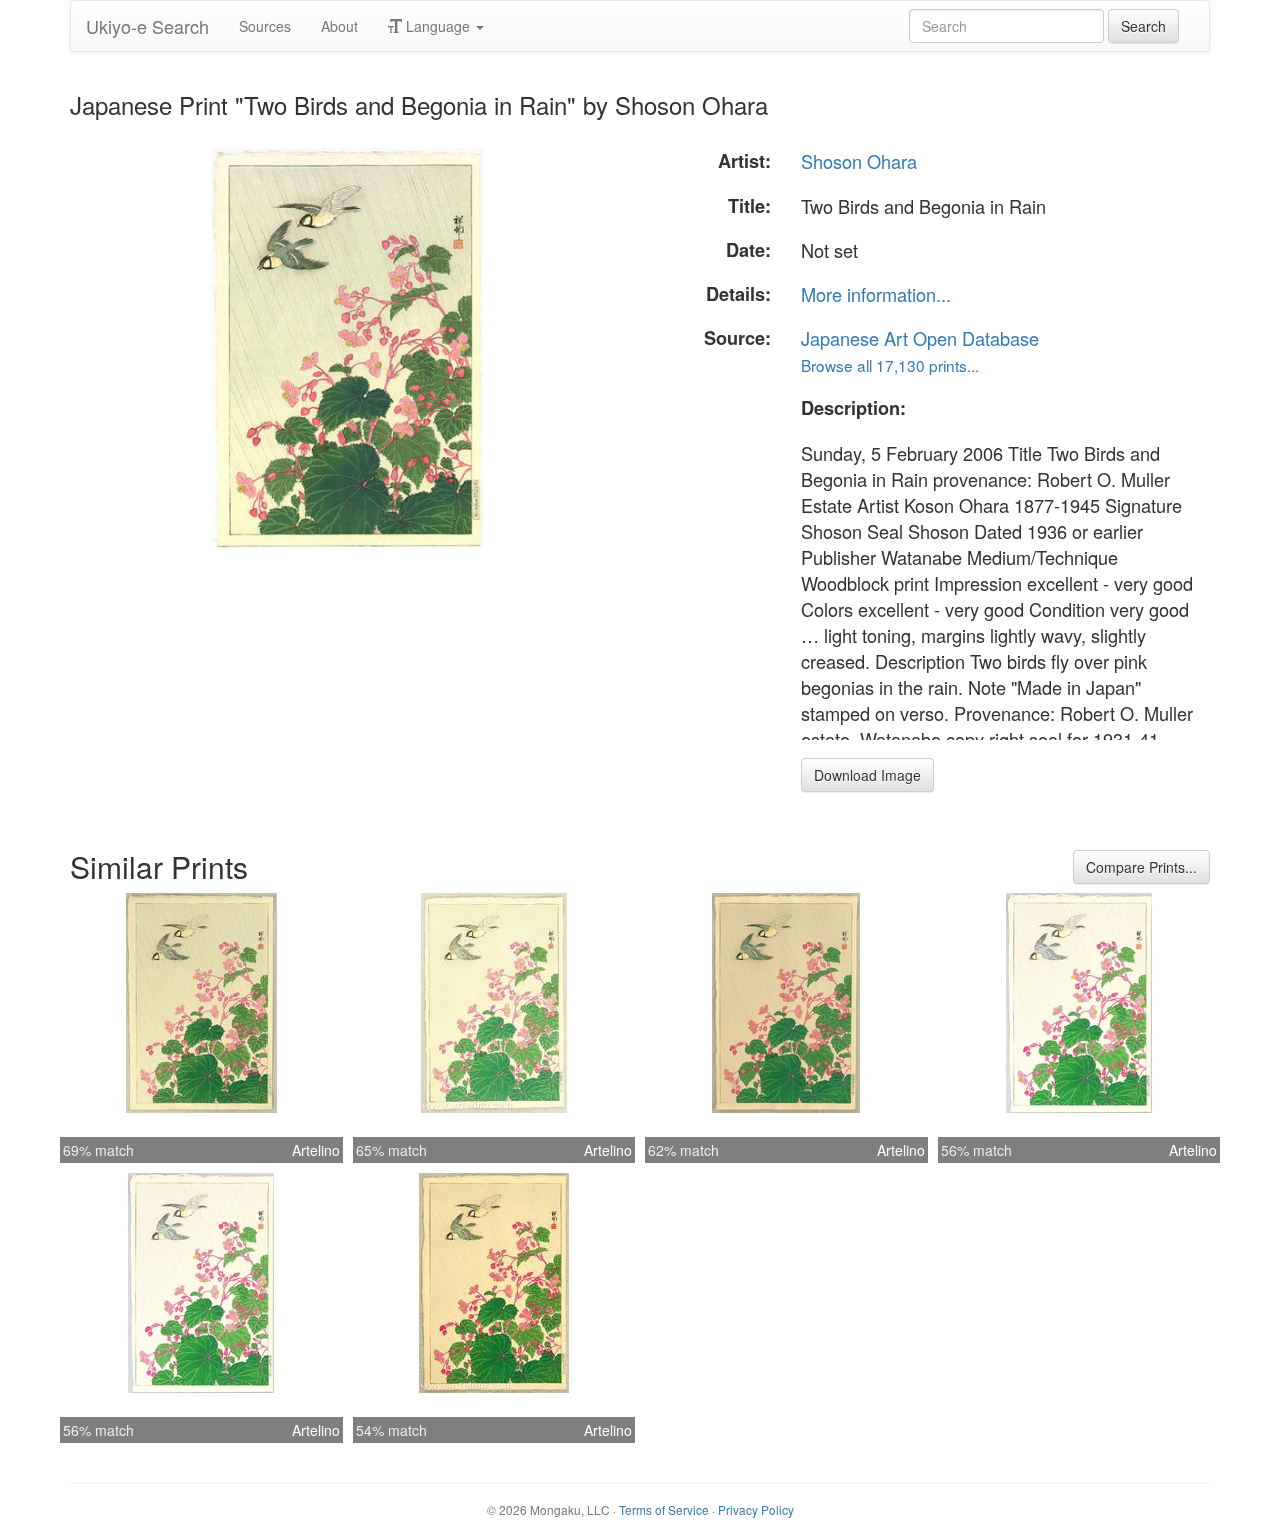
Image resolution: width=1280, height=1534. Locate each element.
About (339, 26)
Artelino (316, 1150)
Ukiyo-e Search (147, 26)
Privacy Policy (756, 1509)
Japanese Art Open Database (920, 338)
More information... (876, 294)
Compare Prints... (1141, 867)
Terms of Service (664, 1509)
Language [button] (438, 26)
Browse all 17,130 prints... (890, 365)
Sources (265, 26)
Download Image (867, 775)
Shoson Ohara (859, 161)
